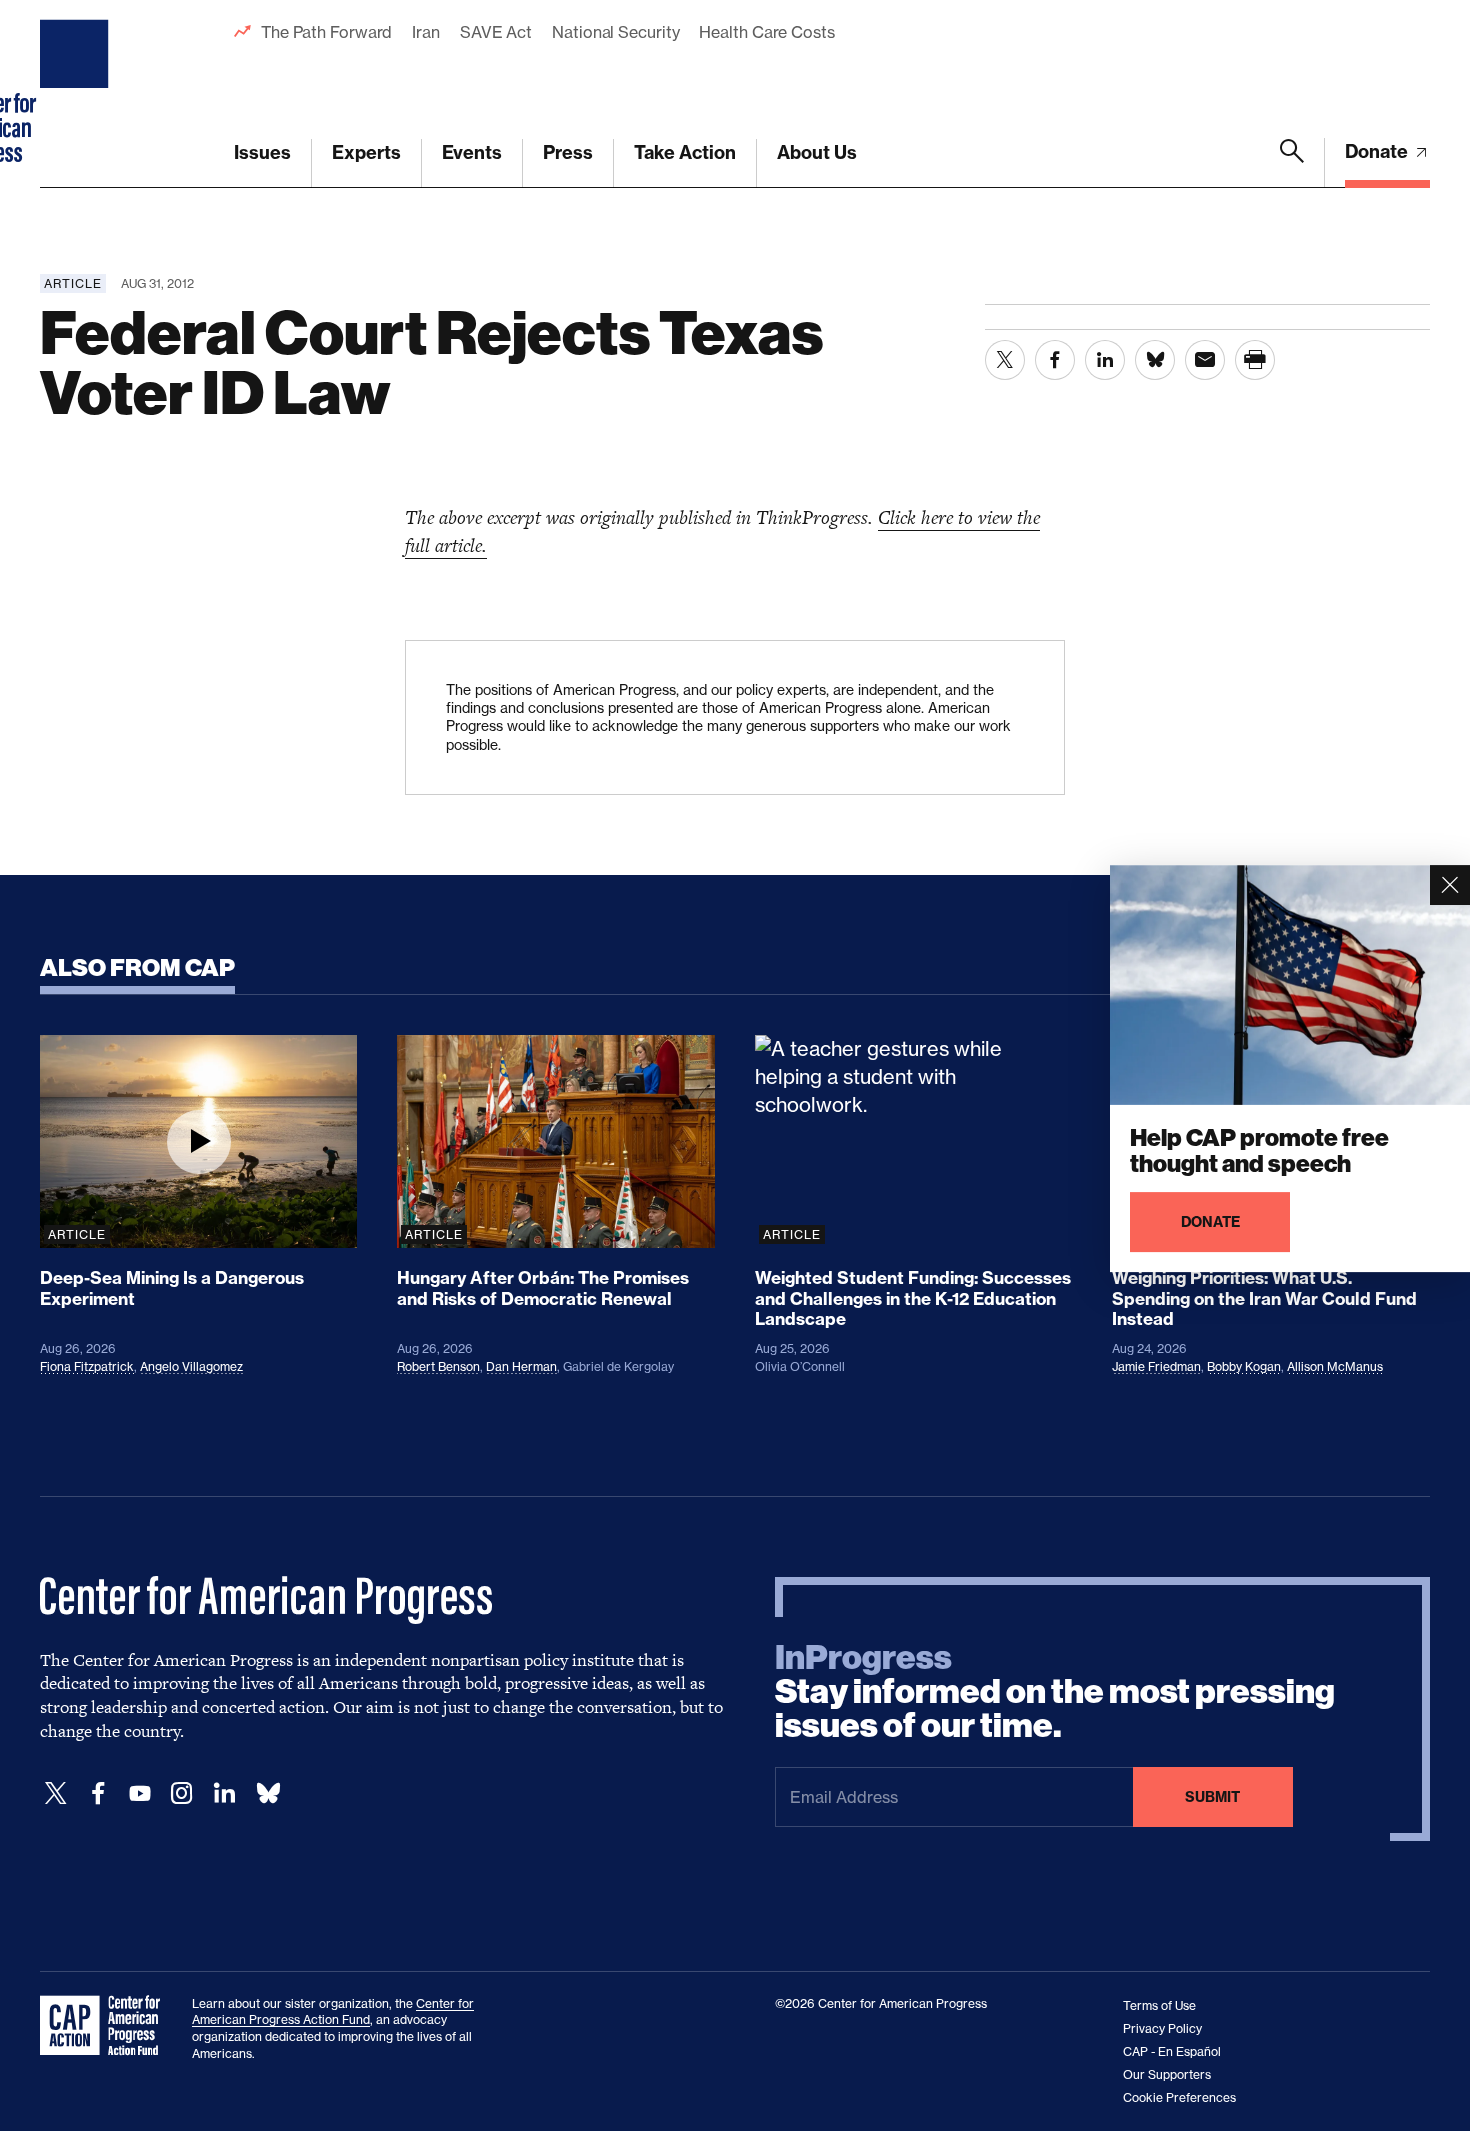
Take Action (685, 152)
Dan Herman (521, 1366)
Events (472, 152)
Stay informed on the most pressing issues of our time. (1055, 1692)
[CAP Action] (106, 2026)
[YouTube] (140, 1793)
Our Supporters (1167, 2074)
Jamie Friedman (1156, 1366)
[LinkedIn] (224, 1793)
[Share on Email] (1205, 360)
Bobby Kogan (1244, 1366)
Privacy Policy (1162, 2028)
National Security (615, 32)
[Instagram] (182, 1793)
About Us (817, 152)
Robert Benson (438, 1366)
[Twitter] (56, 1793)
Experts (366, 152)
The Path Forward (326, 32)
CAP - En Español (1172, 2051)
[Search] (1292, 163)
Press (568, 152)
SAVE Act (496, 32)
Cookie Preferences (1179, 2097)
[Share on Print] (1255, 360)
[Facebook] (98, 1793)
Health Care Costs (766, 32)
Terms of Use (1159, 2005)
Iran (426, 32)
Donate (1378, 151)
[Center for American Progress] (77, 94)
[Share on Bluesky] (1155, 360)
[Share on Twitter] (1005, 360)
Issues (262, 152)
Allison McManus (1335, 1366)
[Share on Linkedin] (1105, 360)
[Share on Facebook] (1055, 360)
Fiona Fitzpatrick (87, 1366)
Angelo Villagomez (191, 1366)
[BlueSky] (268, 1793)
